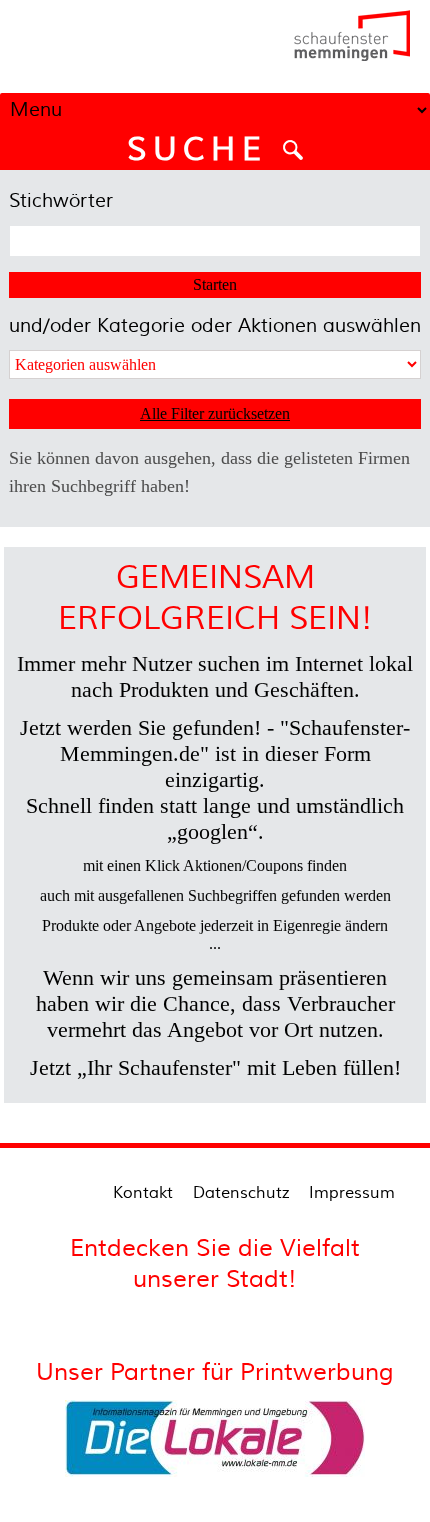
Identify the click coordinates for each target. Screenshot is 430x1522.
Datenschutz (241, 1193)
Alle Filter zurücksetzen (215, 413)
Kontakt (143, 1193)
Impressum (352, 1193)
